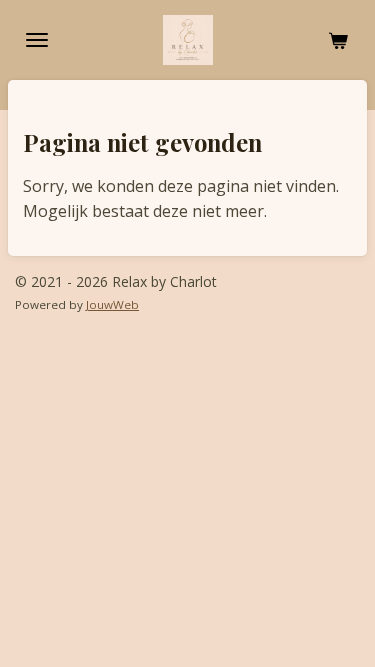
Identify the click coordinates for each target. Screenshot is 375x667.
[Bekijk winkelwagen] (338, 40)
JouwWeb (112, 304)
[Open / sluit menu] (37, 40)
